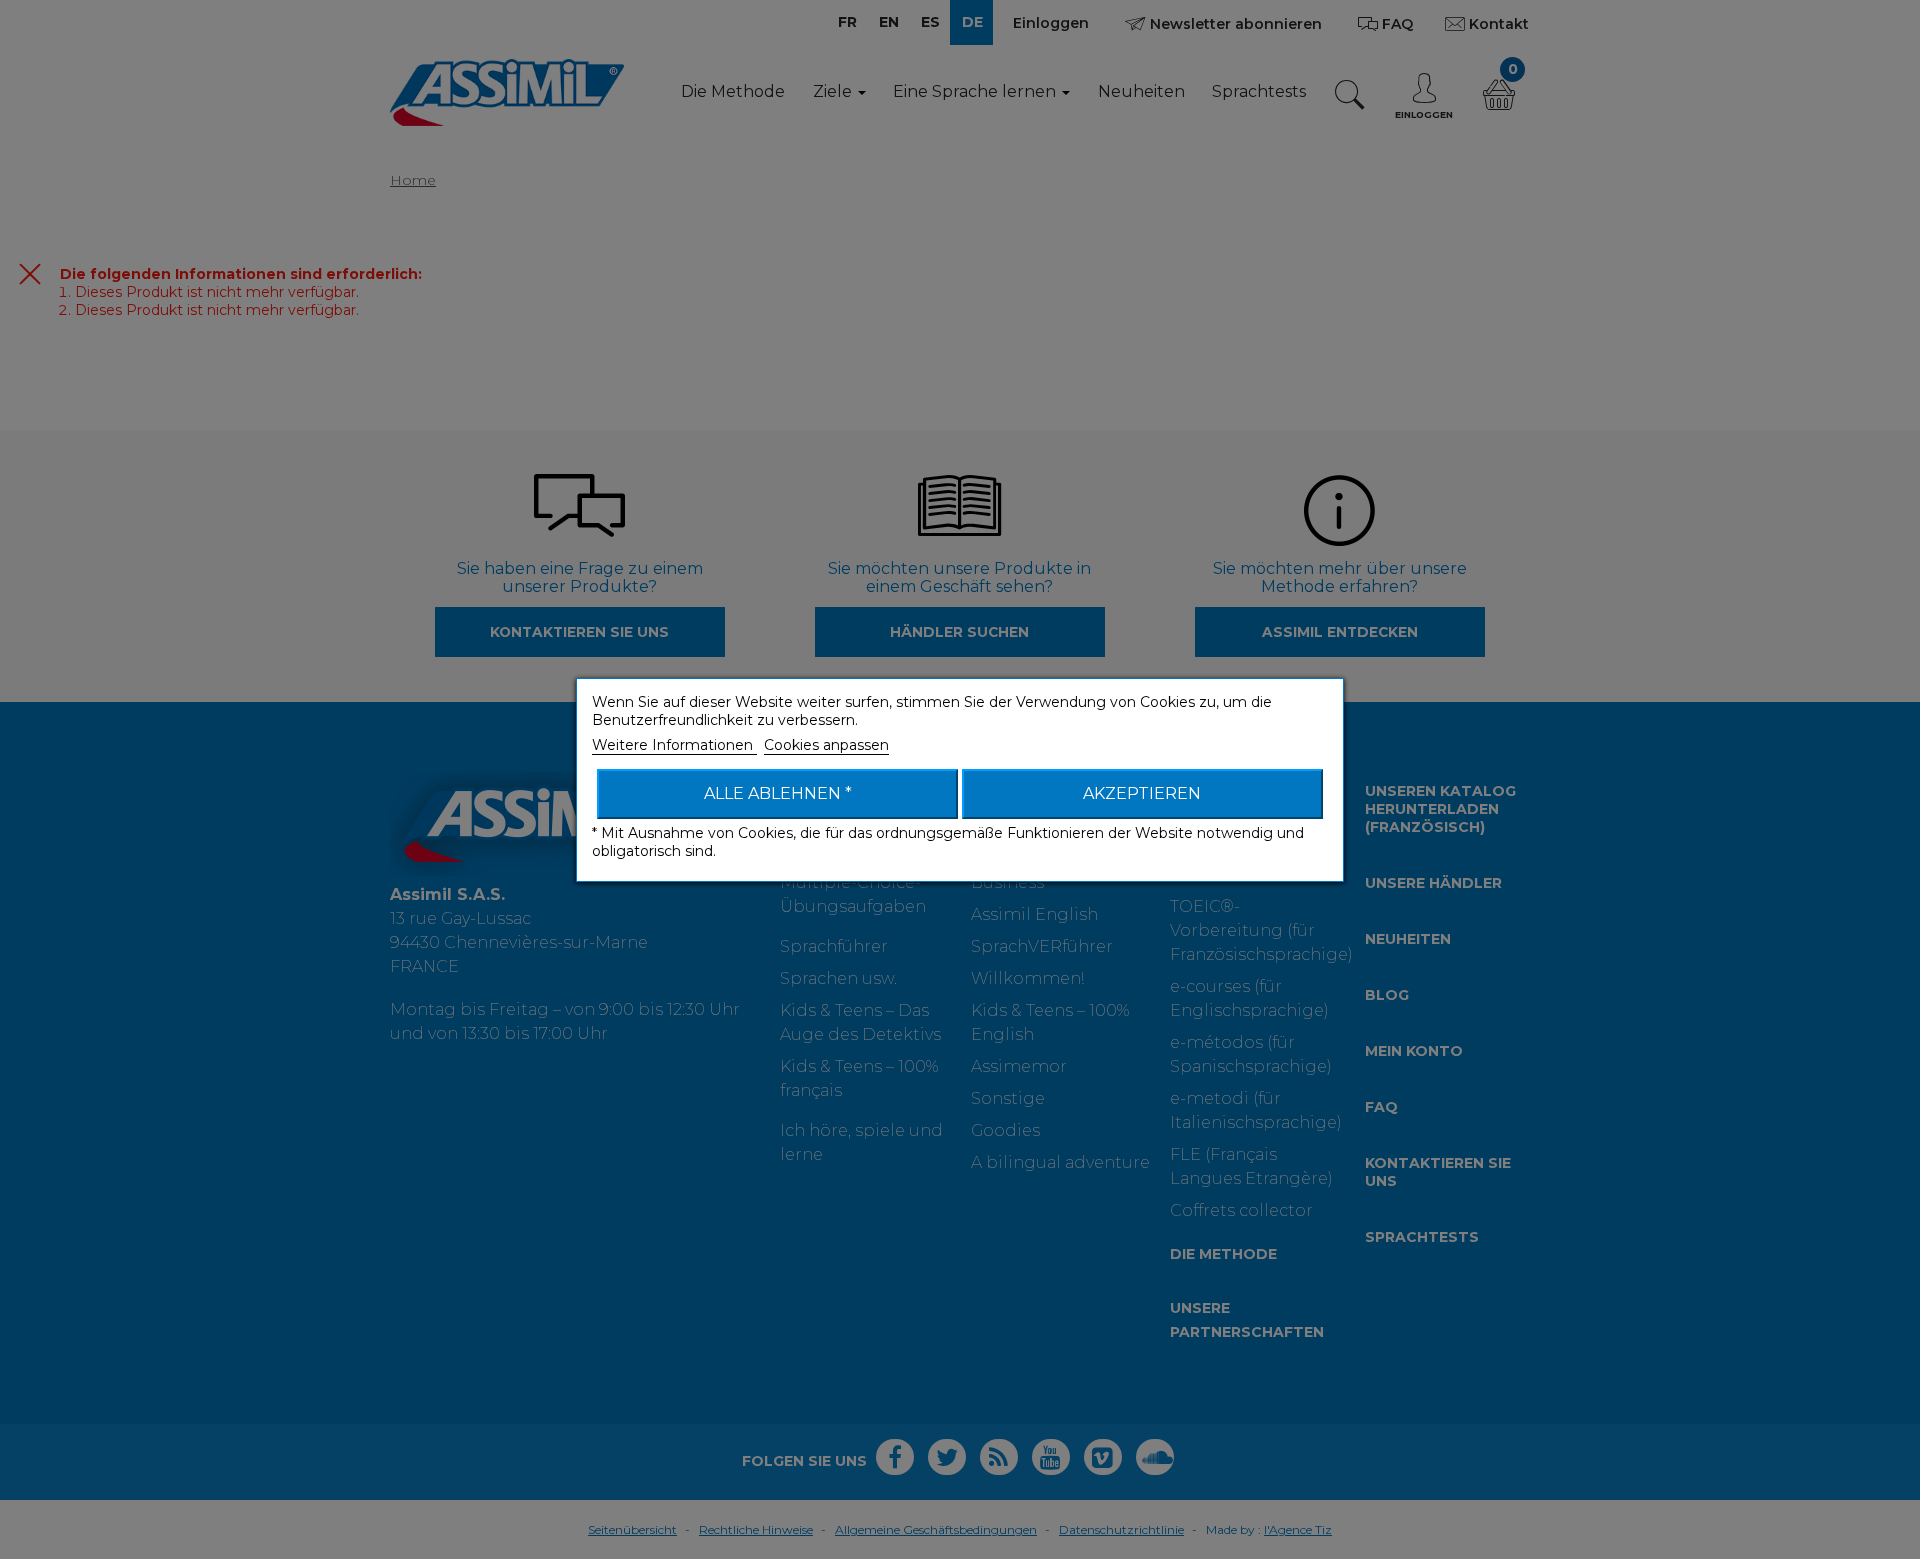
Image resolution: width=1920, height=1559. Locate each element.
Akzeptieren (1142, 793)
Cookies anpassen (826, 745)
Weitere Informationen (674, 745)
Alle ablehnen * (778, 793)
